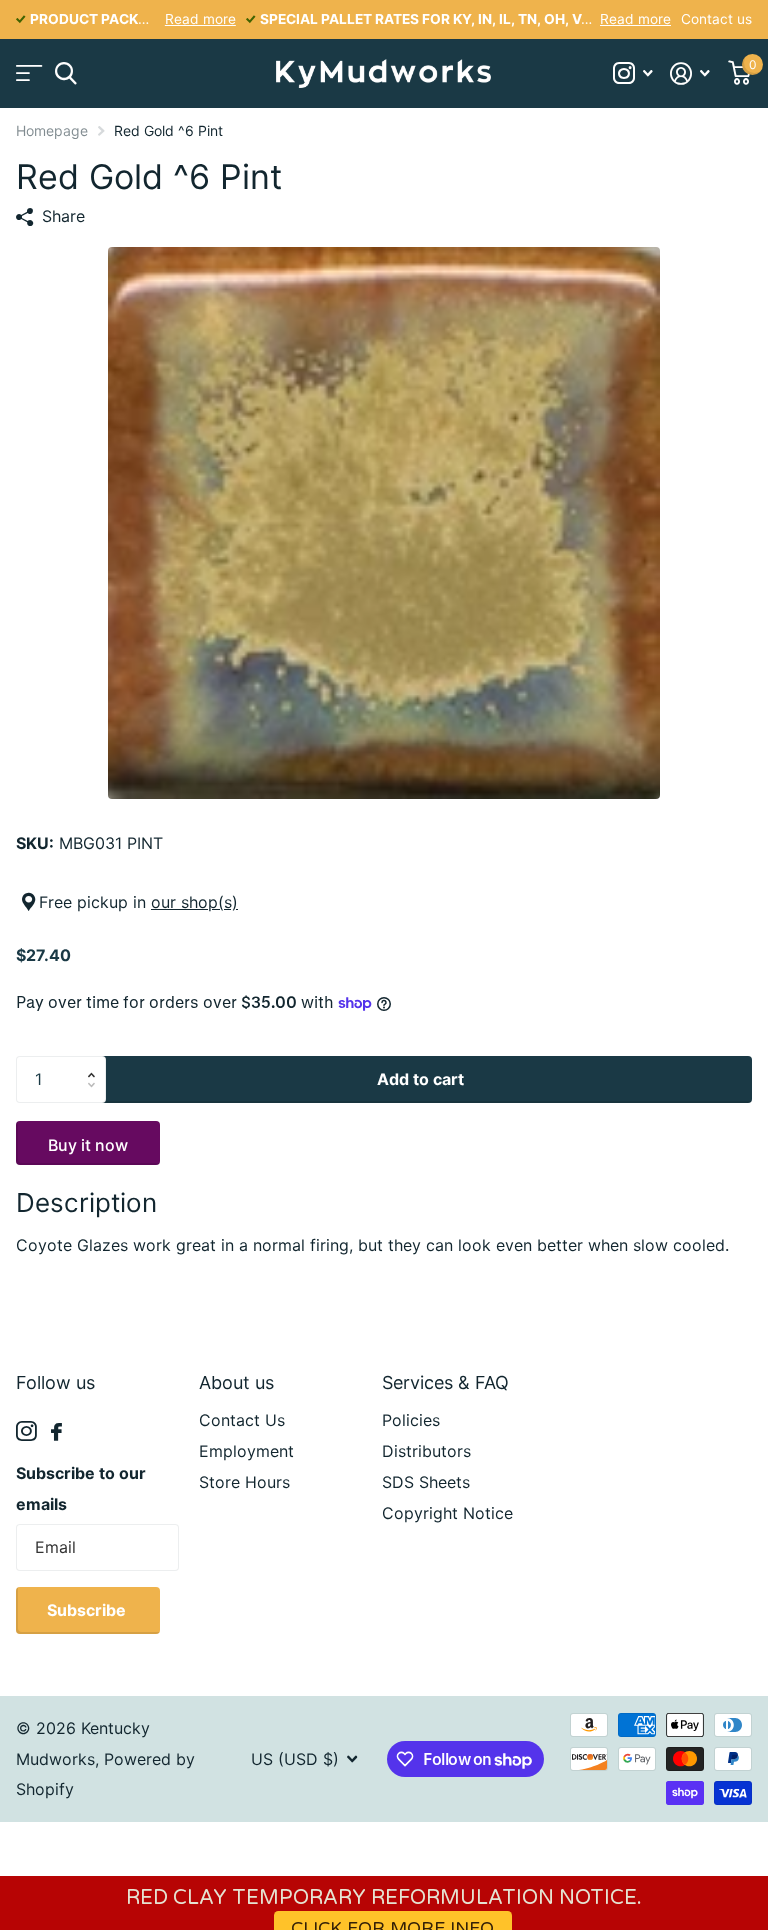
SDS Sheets (426, 1482)
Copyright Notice (447, 1513)
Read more (200, 19)
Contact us (716, 19)
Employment (246, 1451)
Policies (411, 1420)
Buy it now (88, 1145)
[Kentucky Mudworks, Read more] (632, 73)
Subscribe (88, 1610)
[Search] (65, 73)
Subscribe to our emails (81, 1488)
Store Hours (244, 1482)
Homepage (52, 130)
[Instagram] (26, 1431)
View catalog (27, 73)
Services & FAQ (445, 1382)
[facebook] (56, 1432)
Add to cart (420, 1079)
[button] (96, 1063)
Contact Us (242, 1420)
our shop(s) (194, 902)
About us (236, 1382)
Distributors (426, 1451)
